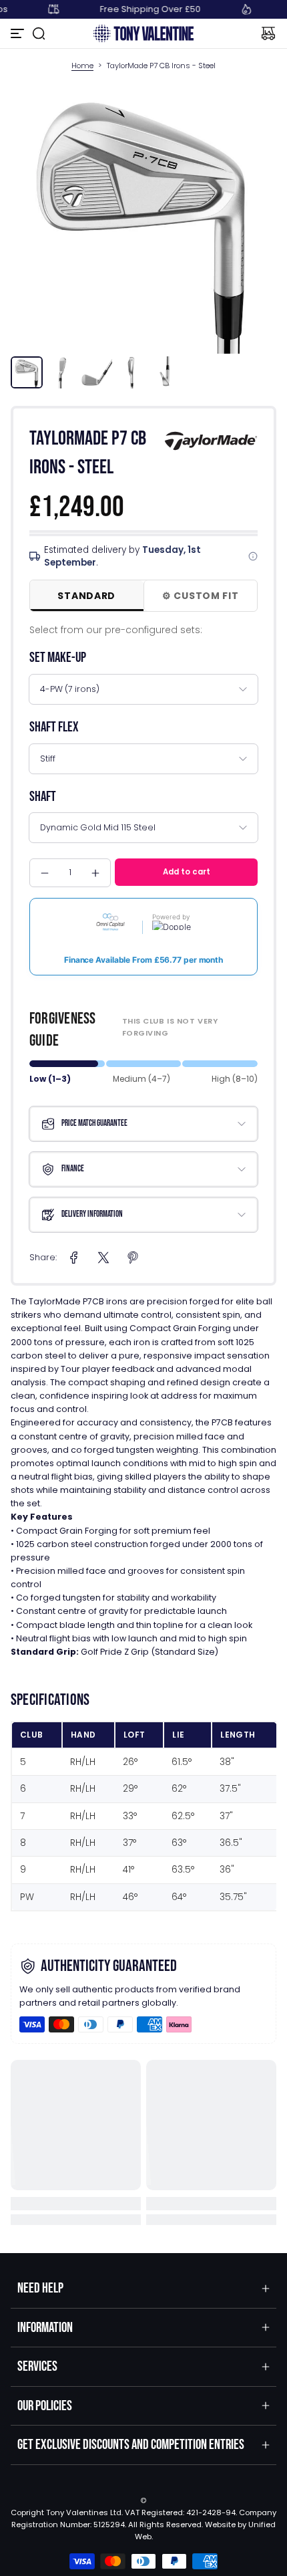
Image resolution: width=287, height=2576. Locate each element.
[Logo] (143, 33)
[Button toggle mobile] (19, 33)
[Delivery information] (253, 556)
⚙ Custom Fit (200, 596)
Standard (86, 596)
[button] (39, 33)
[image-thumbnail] (27, 372)
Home (82, 66)
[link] (74, 1258)
